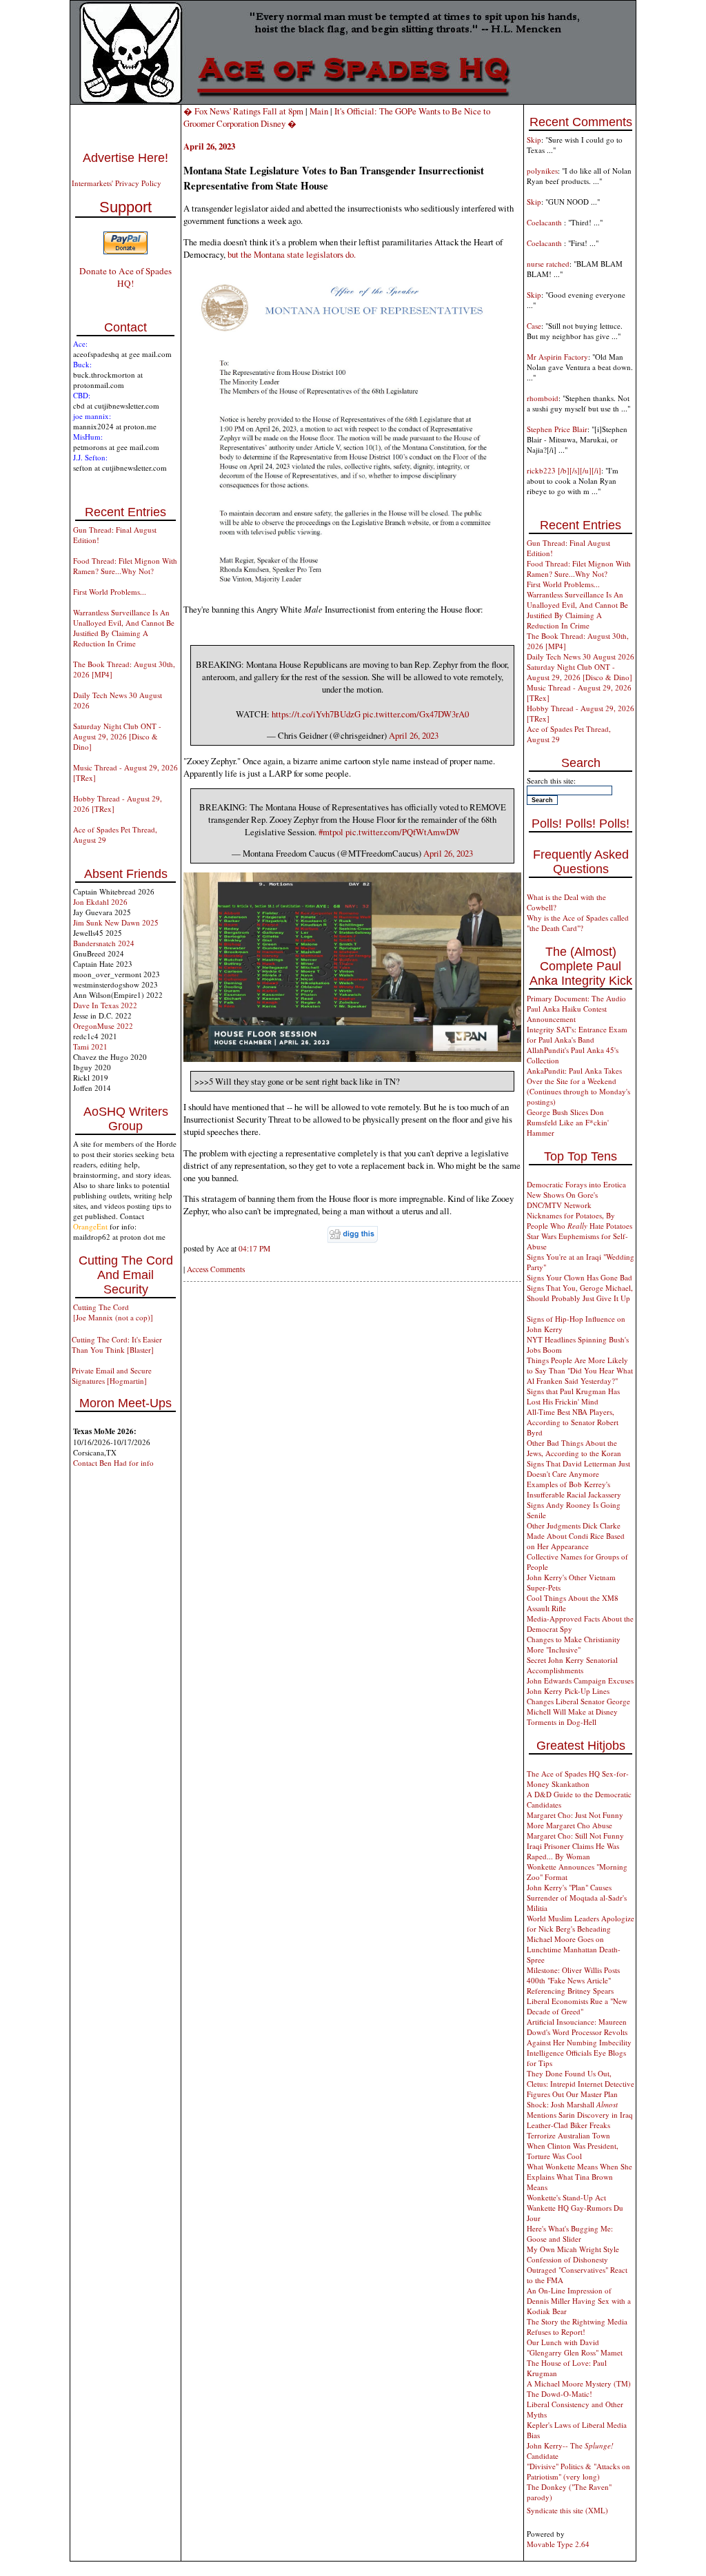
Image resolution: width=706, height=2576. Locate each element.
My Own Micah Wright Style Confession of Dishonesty (573, 2254)
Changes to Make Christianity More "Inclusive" (574, 1644)
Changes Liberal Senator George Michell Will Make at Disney (578, 1706)
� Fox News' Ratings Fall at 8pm (243, 111)
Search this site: (551, 780)
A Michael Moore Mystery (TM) (579, 2383)
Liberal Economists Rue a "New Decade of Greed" (577, 2006)
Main (319, 111)
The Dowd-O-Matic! (559, 2394)
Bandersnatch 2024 (104, 943)
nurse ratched (548, 264)
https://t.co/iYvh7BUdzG (316, 714)
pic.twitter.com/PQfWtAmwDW (403, 832)
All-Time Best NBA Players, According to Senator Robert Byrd (573, 1422)
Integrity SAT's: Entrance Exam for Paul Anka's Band (577, 1034)
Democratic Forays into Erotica (576, 1184)
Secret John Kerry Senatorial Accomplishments (572, 1665)
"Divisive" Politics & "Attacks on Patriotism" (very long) (578, 2471)
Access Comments (216, 1269)
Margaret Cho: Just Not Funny (575, 1815)
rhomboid (543, 398)
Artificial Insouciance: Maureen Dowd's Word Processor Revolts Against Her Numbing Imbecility (579, 2032)
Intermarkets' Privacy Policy (117, 183)
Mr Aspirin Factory (557, 357)
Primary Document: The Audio (576, 998)
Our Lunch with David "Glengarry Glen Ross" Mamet (575, 2347)
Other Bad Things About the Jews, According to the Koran (574, 1448)
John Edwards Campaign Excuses (580, 1680)
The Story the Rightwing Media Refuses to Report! (577, 2327)
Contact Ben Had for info (113, 1463)
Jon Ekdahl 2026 (100, 902)
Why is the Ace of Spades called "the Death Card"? (578, 923)
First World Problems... (110, 592)
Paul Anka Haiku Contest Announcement (567, 1014)
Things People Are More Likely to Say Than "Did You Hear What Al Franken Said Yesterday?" (580, 1370)
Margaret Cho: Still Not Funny (575, 1836)
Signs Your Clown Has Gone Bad (579, 1277)
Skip (534, 140)
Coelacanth (545, 222)
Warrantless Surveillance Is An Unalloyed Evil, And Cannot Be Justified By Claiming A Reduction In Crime (124, 628)
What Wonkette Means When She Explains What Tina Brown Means (579, 2177)
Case (534, 326)
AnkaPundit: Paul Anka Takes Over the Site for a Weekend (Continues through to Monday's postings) (578, 1086)
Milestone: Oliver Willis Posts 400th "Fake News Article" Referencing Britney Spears (573, 1980)
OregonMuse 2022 (103, 1026)
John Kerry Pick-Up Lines (568, 1691)
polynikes (542, 171)
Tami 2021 (90, 1046)
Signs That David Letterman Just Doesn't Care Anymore (578, 1469)
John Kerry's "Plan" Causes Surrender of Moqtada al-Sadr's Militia (577, 1898)
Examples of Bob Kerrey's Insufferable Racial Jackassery (574, 1489)
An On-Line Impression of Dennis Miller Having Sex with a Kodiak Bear (579, 2301)
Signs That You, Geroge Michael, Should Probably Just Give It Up (580, 1293)
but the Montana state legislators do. (292, 254)
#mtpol (331, 832)
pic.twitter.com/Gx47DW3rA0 (416, 714)
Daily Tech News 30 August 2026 (581, 656)
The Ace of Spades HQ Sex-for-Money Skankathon (578, 1779)
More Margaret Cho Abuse (569, 1825)
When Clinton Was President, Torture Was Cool (573, 2151)
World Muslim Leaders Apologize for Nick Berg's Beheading (581, 1923)
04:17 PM (254, 1248)
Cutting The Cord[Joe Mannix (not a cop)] (113, 1312)
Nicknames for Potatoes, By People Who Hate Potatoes (579, 1220)
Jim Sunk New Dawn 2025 (116, 922)
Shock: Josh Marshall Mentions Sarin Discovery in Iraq (580, 2109)
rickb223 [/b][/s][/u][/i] (564, 470)
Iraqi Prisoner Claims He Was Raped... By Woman (573, 1851)
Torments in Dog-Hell (562, 1722)
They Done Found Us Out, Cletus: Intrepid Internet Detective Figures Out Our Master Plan (581, 2084)
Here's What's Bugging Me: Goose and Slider (570, 2233)
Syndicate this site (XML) (567, 2510)
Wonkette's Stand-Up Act (566, 2197)
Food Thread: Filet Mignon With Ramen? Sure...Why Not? (125, 566)
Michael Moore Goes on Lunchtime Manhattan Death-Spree (574, 1949)
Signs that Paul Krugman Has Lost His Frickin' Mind (573, 1396)
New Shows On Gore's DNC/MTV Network (562, 1200)
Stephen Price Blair (557, 429)
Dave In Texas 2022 (105, 1005)
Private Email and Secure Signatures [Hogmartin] (112, 1376)
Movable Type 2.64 (558, 2544)
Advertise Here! (125, 158)
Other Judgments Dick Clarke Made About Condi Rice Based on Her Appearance (576, 1536)
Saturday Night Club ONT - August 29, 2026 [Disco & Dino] (117, 736)
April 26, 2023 (414, 735)
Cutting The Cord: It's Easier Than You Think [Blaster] (117, 1345)
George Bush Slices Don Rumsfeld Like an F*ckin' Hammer (568, 1122)
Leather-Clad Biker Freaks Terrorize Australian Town (568, 2130)
